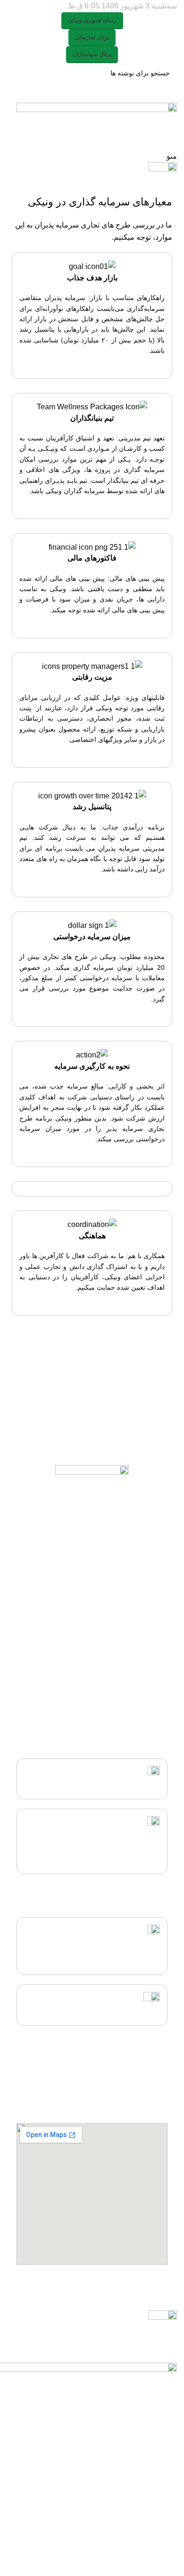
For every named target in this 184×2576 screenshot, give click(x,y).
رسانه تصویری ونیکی (92, 20)
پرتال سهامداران (92, 54)
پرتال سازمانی (92, 37)
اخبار (161, 1691)
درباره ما (155, 1707)
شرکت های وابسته (142, 1659)
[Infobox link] (92, 316)
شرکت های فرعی (142, 1675)
